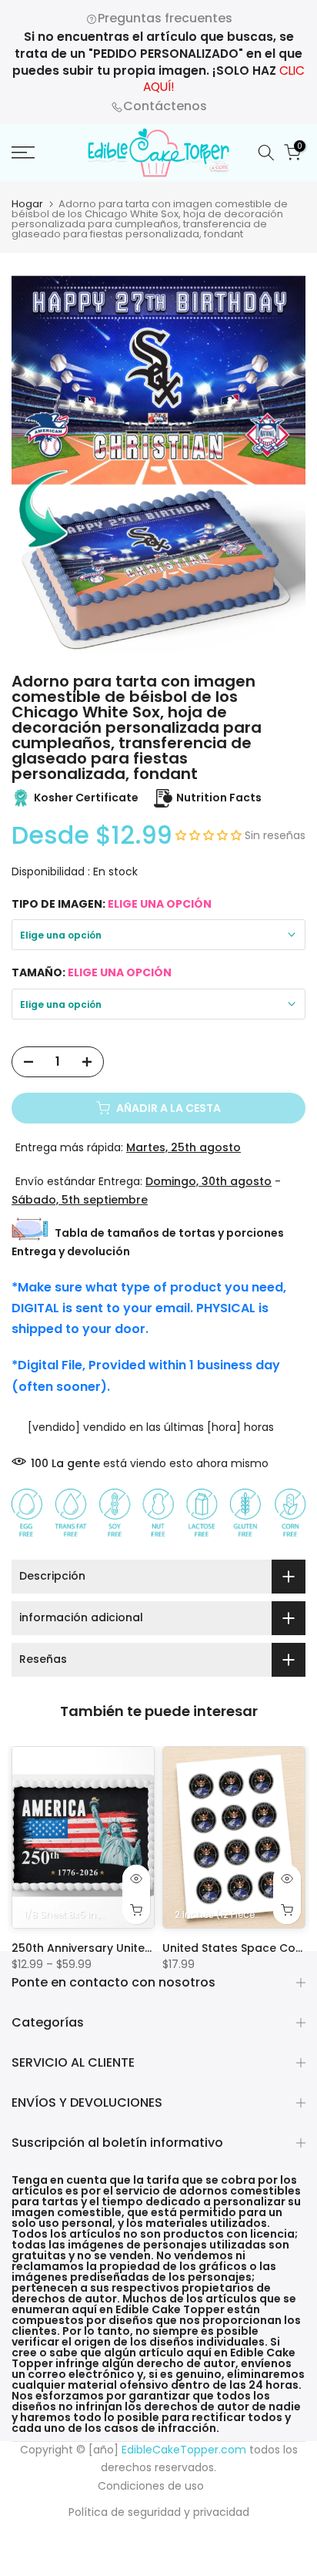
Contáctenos (165, 106)
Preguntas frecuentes (165, 18)
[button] (210, 835)
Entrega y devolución (71, 1251)
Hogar (27, 204)
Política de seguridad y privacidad (159, 2512)
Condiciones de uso (151, 2486)
